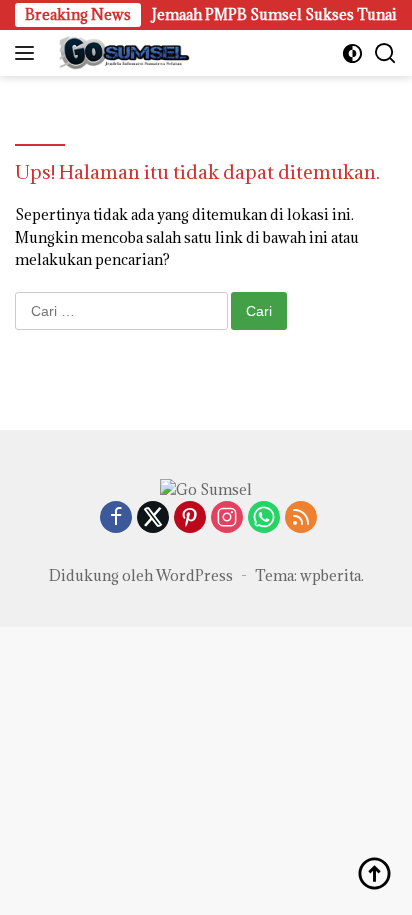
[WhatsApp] (264, 518)
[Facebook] (116, 518)
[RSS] (301, 518)
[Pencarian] (385, 53)
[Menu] (28, 53)
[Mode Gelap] (352, 53)
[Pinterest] (190, 518)
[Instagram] (227, 518)
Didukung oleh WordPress (141, 575)
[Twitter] (153, 518)
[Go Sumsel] (120, 53)
